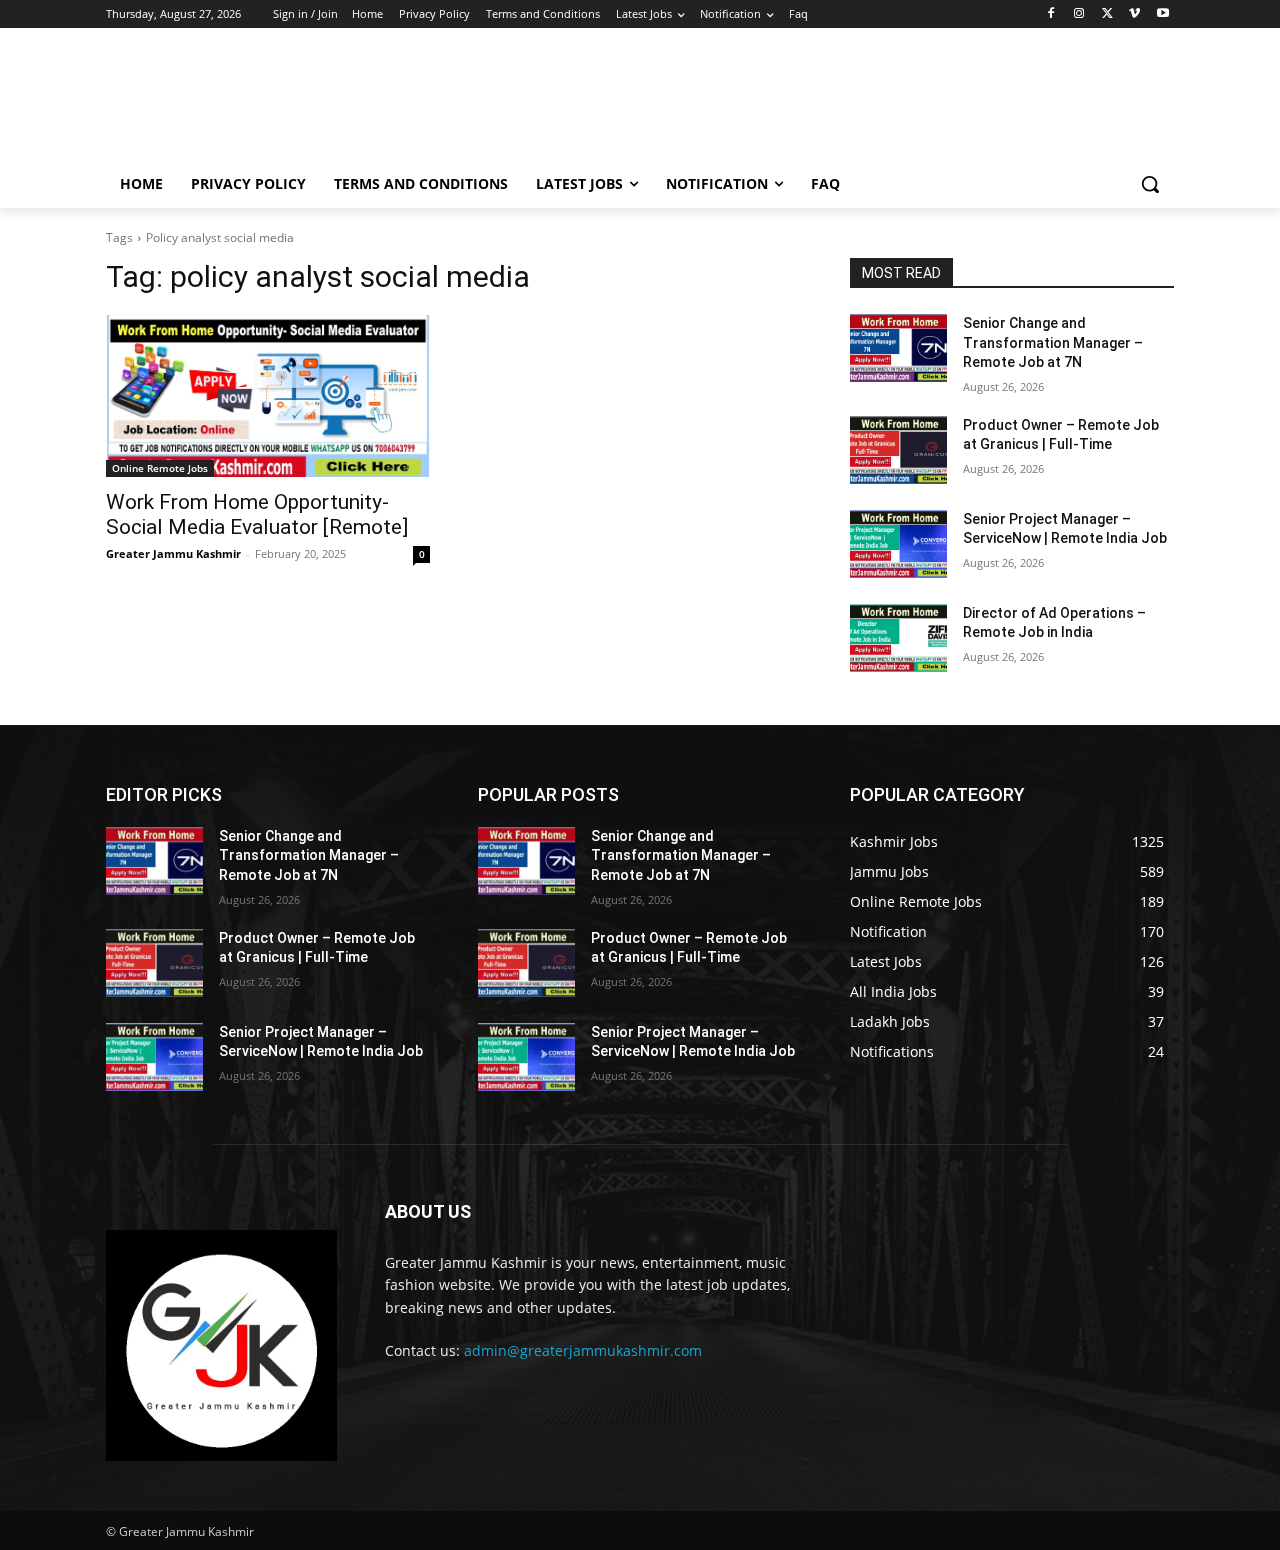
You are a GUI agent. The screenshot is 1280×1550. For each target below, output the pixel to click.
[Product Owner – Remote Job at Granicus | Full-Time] (898, 450)
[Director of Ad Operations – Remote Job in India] (898, 638)
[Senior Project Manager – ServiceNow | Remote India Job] (898, 544)
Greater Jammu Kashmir (173, 553)
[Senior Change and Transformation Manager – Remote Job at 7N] (898, 348)
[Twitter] (1107, 14)
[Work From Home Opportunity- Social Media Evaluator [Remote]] (268, 396)
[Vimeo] (1134, 14)
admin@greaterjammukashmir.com (583, 1350)
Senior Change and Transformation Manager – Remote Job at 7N (1053, 342)
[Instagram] (1079, 14)
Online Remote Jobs (160, 468)
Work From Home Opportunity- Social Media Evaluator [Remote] (257, 514)
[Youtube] (1162, 14)
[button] (1150, 184)
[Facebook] (1051, 14)
